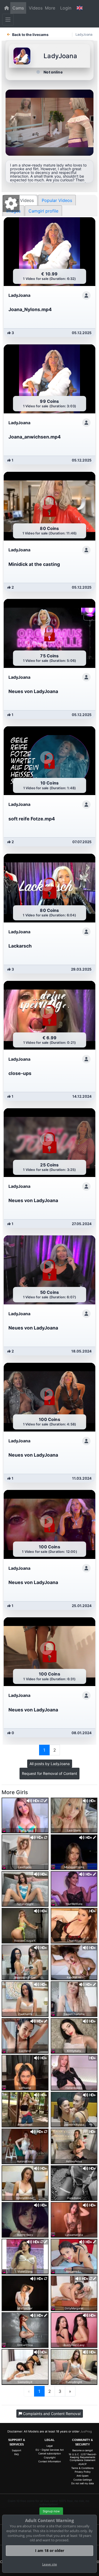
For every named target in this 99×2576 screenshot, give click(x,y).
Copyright (50, 2457)
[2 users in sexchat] (74, 1999)
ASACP (82, 2464)
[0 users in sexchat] (25, 1815)
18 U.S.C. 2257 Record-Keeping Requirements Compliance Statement (83, 2457)
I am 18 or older (50, 2550)
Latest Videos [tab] (20, 200)
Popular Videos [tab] (57, 200)
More (50, 8)
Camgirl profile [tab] (43, 211)
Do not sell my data (82, 2483)
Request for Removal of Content (49, 1773)
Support (16, 2450)
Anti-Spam (82, 2476)
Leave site (50, 2564)
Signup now (51, 2511)
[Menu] (8, 20)
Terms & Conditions (82, 2468)
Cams (18, 8)
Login (66, 8)
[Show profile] (86, 296)
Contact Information (49, 2461)
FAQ (16, 2454)
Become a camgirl (82, 2450)
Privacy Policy (83, 2472)
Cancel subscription (49, 2453)
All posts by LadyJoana (50, 1764)
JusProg (86, 2431)
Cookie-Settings (83, 2480)
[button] (79, 8)
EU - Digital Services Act (50, 2450)
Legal (49, 2446)
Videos (36, 8)
